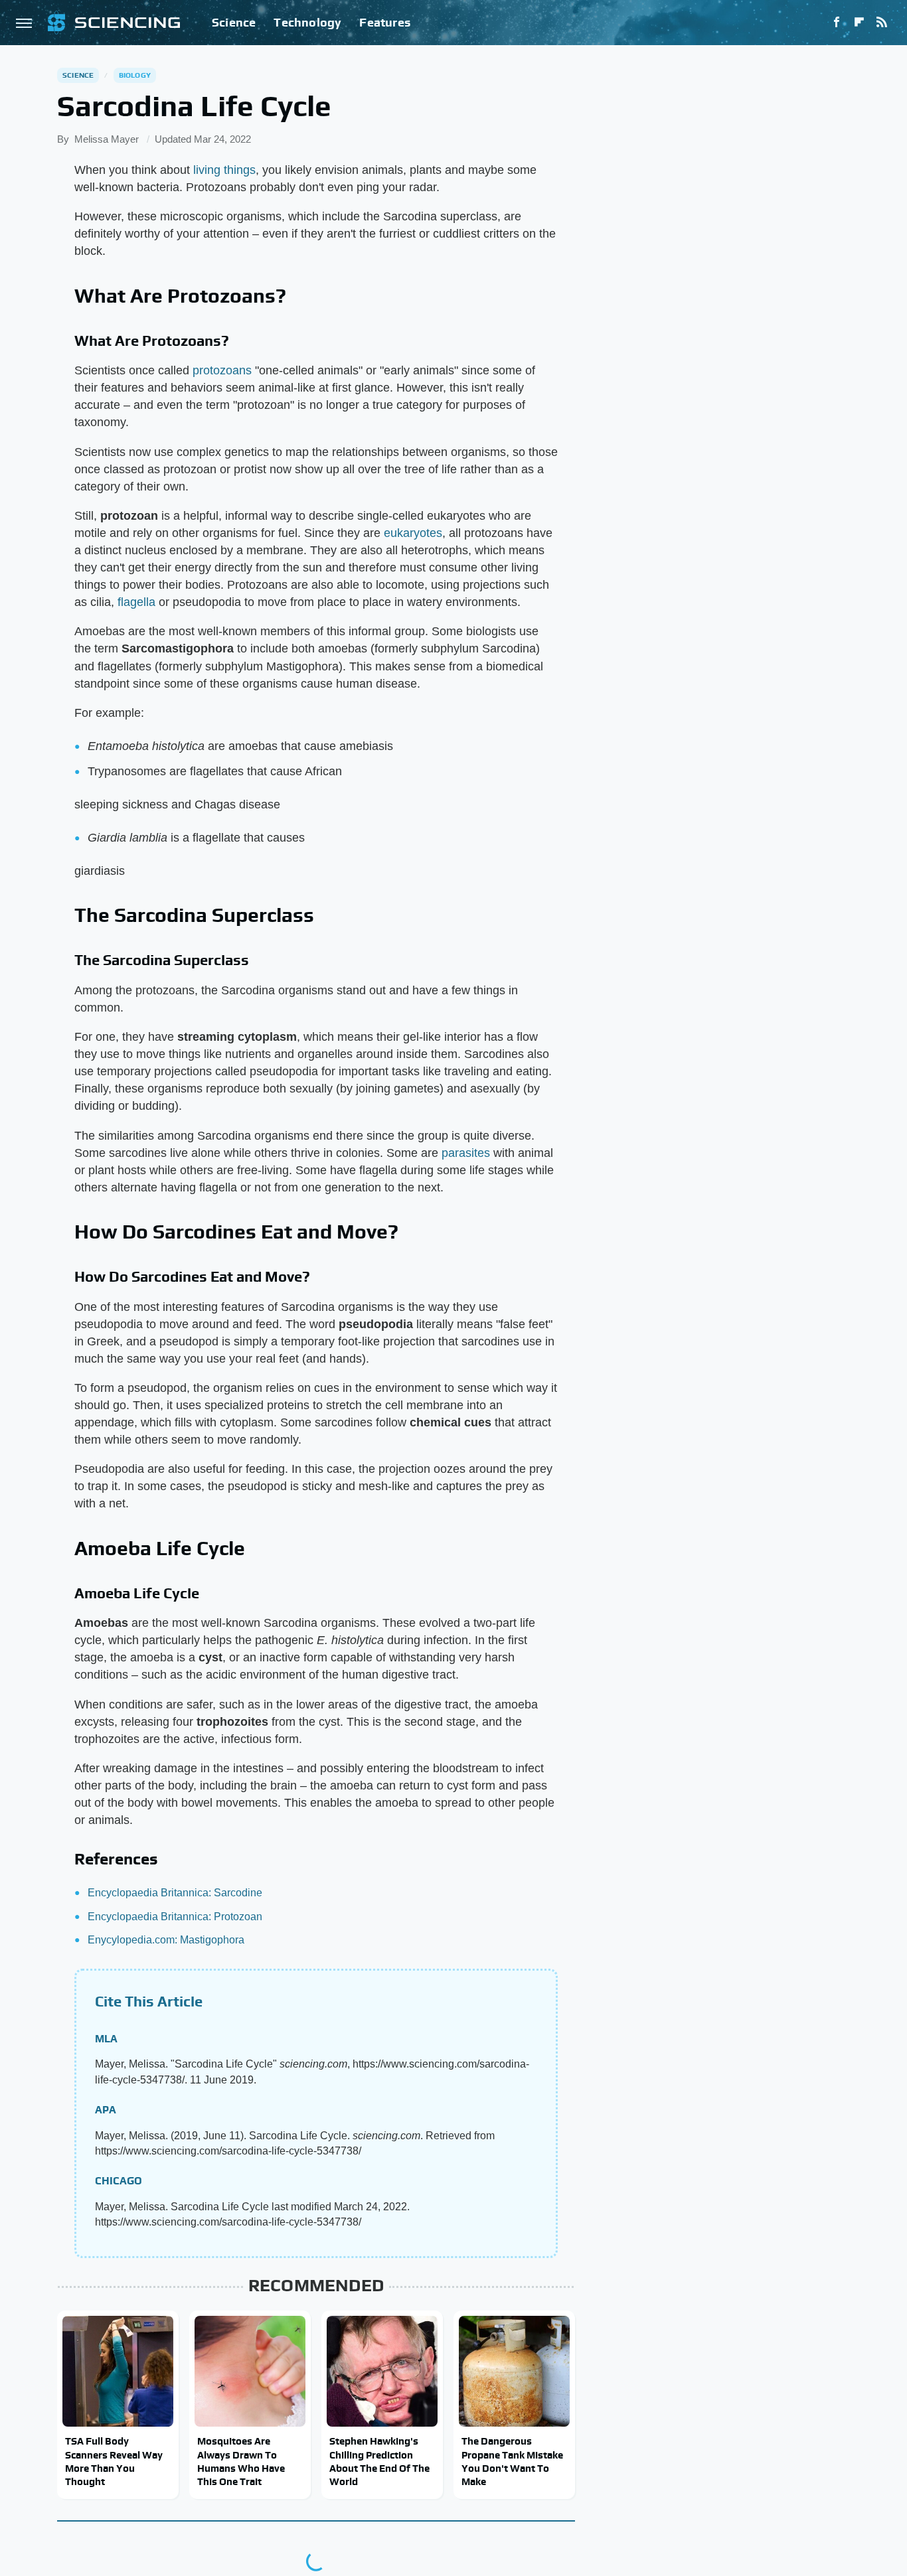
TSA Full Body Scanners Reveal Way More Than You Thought (114, 2461)
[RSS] (882, 23)
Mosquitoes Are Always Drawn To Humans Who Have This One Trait (241, 2461)
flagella (136, 602)
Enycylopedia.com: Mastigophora (166, 1940)
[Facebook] (837, 23)
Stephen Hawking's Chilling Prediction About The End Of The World (379, 2461)
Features (385, 22)
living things (224, 170)
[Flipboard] (859, 23)
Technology (307, 22)
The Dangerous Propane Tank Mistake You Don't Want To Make (512, 2461)
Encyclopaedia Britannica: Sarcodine (175, 1893)
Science (234, 22)
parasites (466, 1153)
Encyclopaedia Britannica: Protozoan (175, 1917)
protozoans (222, 370)
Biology (135, 75)
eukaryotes (413, 533)
